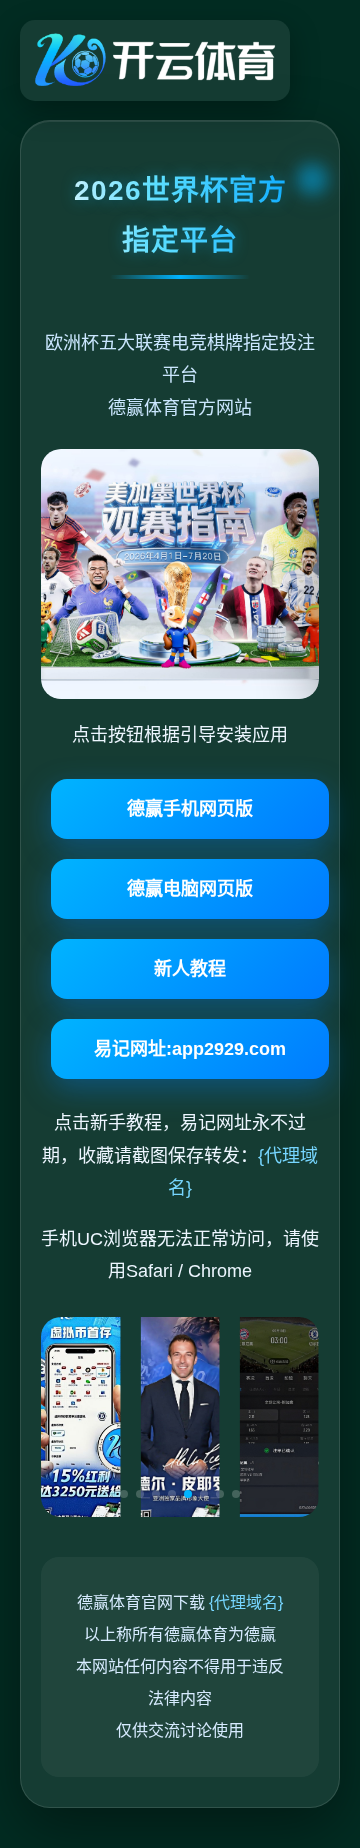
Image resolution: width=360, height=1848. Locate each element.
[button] (124, 1494)
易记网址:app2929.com (190, 1049)
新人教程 (190, 969)
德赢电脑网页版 (190, 889)
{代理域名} (246, 1602)
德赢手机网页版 (190, 809)
